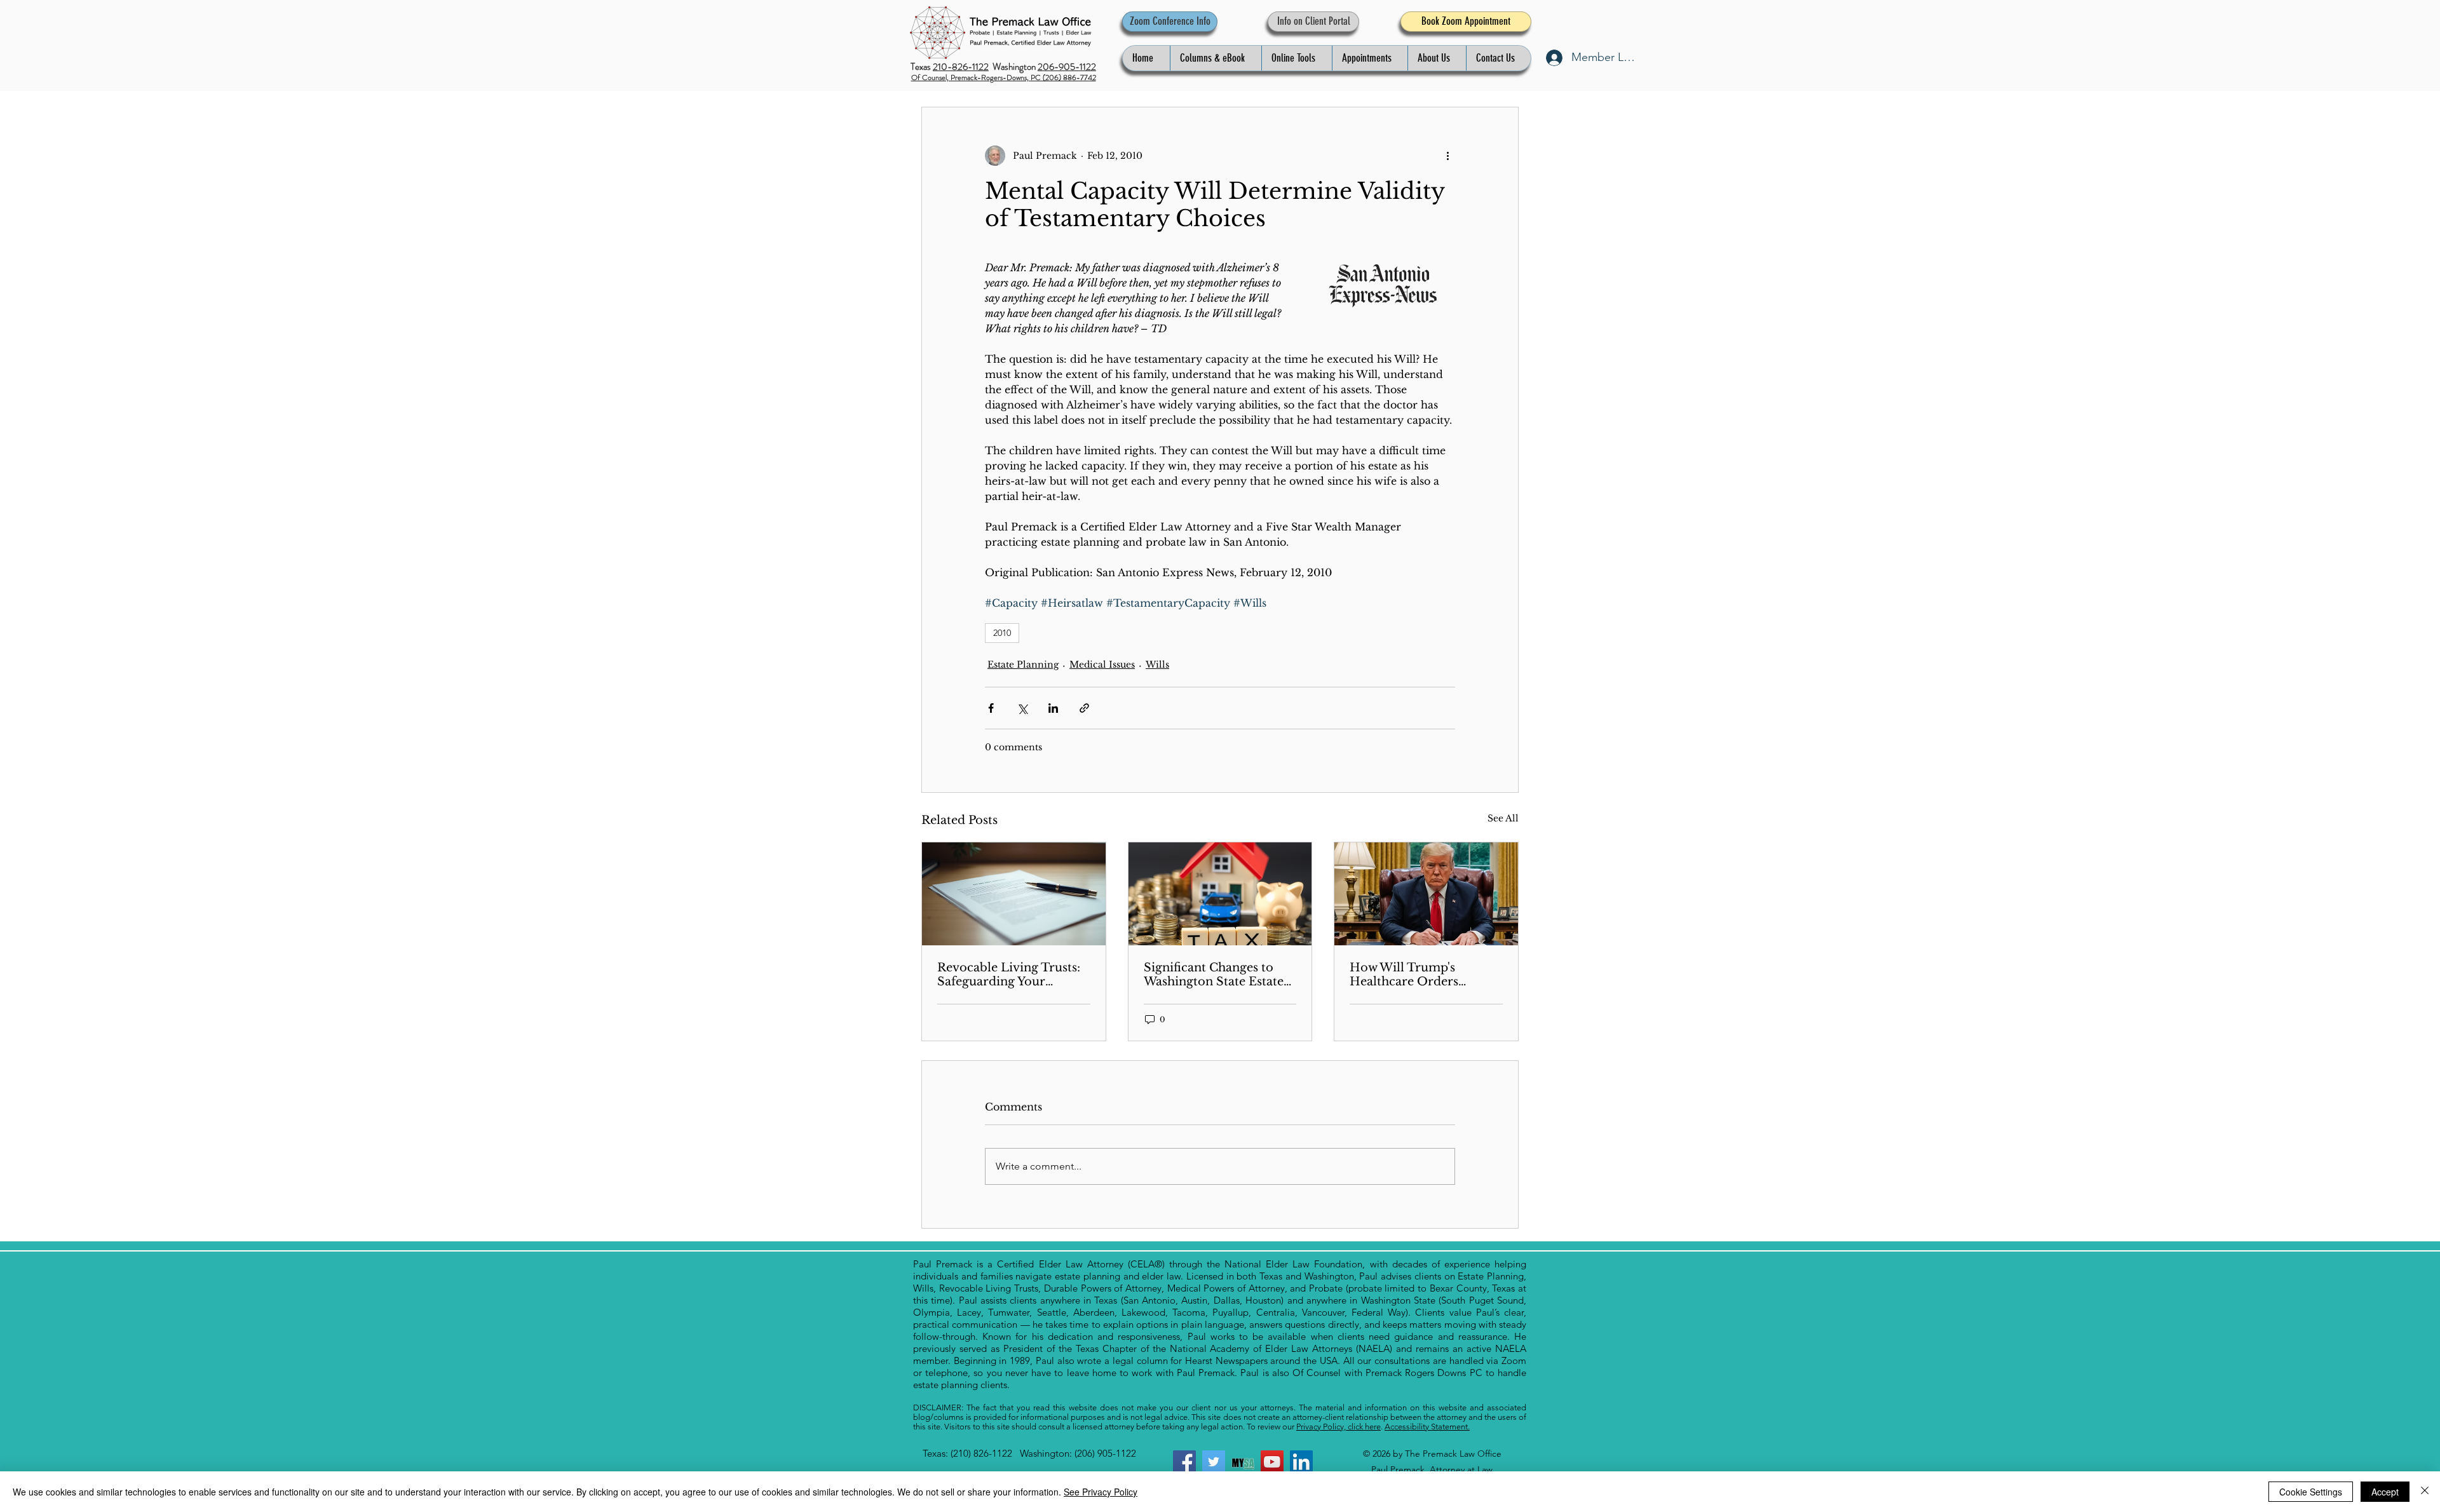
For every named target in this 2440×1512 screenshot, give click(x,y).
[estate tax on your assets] (1220, 894)
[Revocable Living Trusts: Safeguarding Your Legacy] (1014, 894)
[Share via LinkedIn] (1053, 708)
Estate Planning (1023, 665)
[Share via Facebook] (991, 708)
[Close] (2425, 1492)
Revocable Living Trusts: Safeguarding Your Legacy (1009, 975)
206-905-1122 (1067, 67)
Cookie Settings (2311, 1492)
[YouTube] (1272, 1462)
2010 (1002, 633)
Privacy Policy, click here (1339, 1427)
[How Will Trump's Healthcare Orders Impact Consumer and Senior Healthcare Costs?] (1426, 894)
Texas (922, 67)
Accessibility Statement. (1427, 1427)
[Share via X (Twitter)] (1022, 708)
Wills (1157, 665)
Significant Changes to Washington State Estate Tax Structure (1214, 975)
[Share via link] (1084, 708)
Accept (2385, 1492)
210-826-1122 (961, 67)
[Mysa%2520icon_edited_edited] (1243, 1462)
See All (1503, 818)
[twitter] (1214, 1462)
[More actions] (1447, 156)
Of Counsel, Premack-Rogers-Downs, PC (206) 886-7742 (1004, 78)
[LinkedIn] (1301, 1462)
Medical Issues (1102, 665)
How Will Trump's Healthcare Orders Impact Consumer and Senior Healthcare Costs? (1422, 975)
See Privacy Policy (1101, 1492)
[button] (1216, 58)
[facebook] (1184, 1462)
